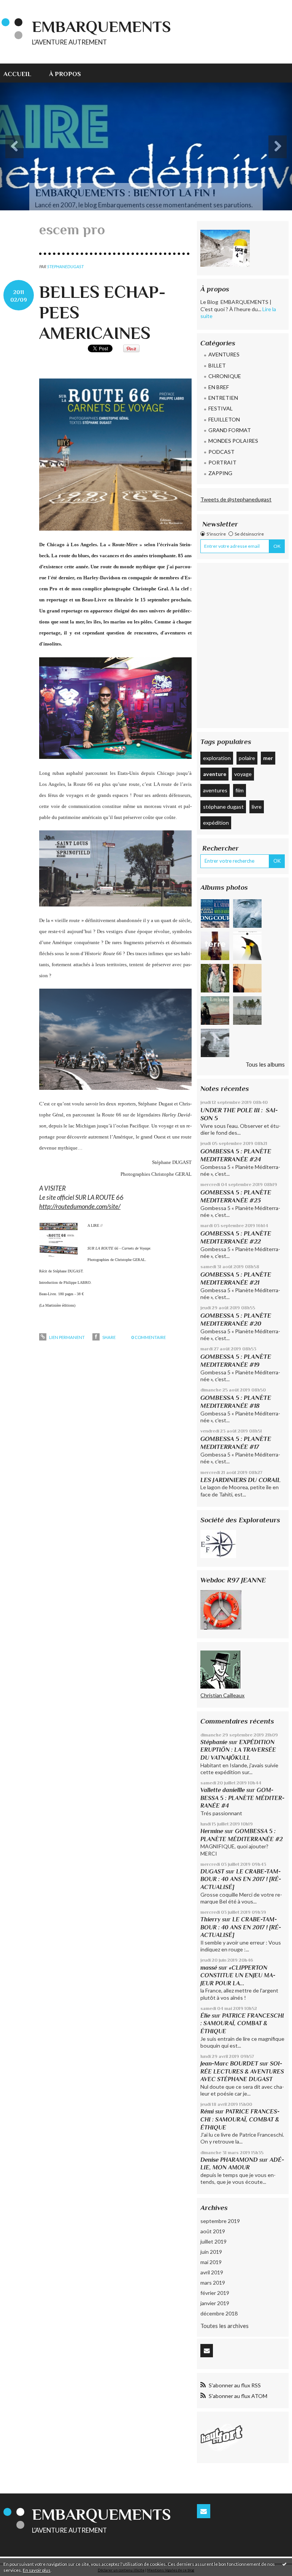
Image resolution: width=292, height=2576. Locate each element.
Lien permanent (66, 1337)
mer (268, 758)
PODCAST (221, 452)
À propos (65, 74)
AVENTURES (224, 354)
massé (209, 1968)
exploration (217, 758)
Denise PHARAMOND (229, 2160)
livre (257, 807)
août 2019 (213, 2231)
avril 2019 (212, 2272)
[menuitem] (22, 73)
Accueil (17, 74)
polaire (247, 758)
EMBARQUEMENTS (102, 26)
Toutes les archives (225, 2326)
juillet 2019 (213, 2241)
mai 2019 (211, 2262)
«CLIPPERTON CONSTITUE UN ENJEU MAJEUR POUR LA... (238, 1975)
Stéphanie (214, 1742)
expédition (216, 823)
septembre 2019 (220, 2221)
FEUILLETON (224, 419)
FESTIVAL (221, 408)
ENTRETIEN (223, 398)
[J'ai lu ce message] (284, 2564)
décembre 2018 (219, 2313)
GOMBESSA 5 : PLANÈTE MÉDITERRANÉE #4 (242, 1798)
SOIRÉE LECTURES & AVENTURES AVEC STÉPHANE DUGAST (242, 2071)
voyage (243, 774)
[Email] (207, 2351)
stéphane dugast (223, 807)
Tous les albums (265, 1064)
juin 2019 (211, 2252)
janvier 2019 (215, 2303)
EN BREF (219, 387)
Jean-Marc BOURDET (229, 2063)
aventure (215, 774)
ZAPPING (220, 473)
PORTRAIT (222, 462)
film (240, 790)
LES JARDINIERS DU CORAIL (240, 1480)
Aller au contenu (24, 6)
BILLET (217, 365)
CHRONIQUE (225, 376)
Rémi (207, 2111)
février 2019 (215, 2293)
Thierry (210, 1919)
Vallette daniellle (223, 1790)
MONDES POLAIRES (233, 441)
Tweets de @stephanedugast (236, 499)
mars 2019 (213, 2283)
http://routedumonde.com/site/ (80, 1206)
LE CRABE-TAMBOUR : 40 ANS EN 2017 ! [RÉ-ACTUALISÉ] (241, 1879)
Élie (205, 2015)
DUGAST (212, 1871)
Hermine (212, 1831)
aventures (215, 790)
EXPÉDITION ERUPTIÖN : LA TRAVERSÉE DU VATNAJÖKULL (238, 1750)
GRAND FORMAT (230, 430)
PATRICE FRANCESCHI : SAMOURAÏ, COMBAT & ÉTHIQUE (242, 2023)
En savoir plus (37, 2570)
